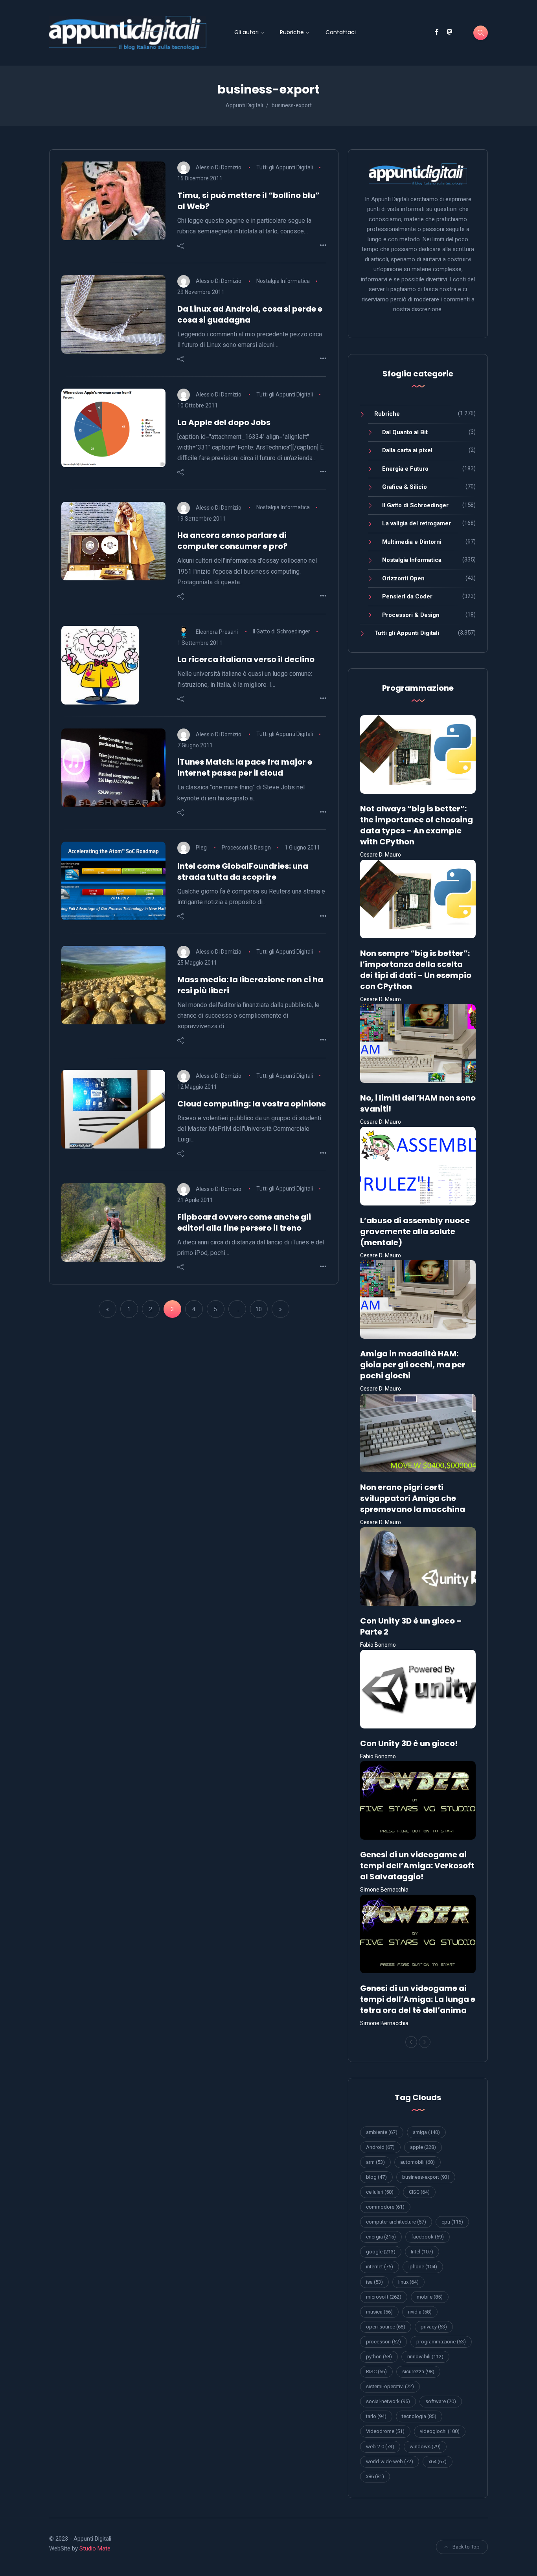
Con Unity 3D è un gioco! (409, 1743)
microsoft (384, 2297)
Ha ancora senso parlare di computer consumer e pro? (232, 541)
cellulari (380, 2192)
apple (423, 2147)
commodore (385, 2207)
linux (408, 2282)
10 (259, 1309)
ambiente (382, 2132)
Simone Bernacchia (384, 1890)
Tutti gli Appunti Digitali (285, 167)
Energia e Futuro (405, 469)
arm (375, 2162)
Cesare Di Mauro (381, 855)
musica (379, 2312)
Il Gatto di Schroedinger (281, 631)
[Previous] (411, 2042)
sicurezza (418, 2371)
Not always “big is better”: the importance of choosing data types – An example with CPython (417, 825)
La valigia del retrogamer (417, 523)
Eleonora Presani (217, 631)
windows (425, 2447)
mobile (430, 2297)
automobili (417, 2162)
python (379, 2357)
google (381, 2252)
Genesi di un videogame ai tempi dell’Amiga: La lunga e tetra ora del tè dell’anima (418, 1999)
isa (374, 2282)
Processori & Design (246, 848)
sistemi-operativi (390, 2386)
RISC (376, 2371)
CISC (419, 2192)
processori (383, 2342)
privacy (434, 2327)
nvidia (420, 2312)
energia (381, 2237)
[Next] (425, 2042)
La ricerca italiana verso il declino (246, 659)
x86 (375, 2476)
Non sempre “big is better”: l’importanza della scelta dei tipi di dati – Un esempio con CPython (416, 970)
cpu (452, 2222)
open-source (386, 2327)
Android (380, 2147)
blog (376, 2177)
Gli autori (246, 32)
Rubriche (292, 32)
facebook (428, 2237)
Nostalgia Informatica (283, 281)
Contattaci (341, 32)
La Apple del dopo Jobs (224, 422)
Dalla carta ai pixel (407, 450)
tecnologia (419, 2416)
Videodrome (385, 2431)
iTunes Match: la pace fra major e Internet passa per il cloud (245, 767)
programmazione (441, 2342)
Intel (422, 2252)
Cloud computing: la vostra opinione (252, 1104)
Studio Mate (95, 2548)
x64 (438, 2461)
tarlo (376, 2416)
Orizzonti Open (403, 578)
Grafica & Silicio (405, 487)
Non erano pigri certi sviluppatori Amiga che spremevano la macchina (413, 1498)
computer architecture (396, 2222)
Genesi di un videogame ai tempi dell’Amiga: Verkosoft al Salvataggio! (417, 1866)
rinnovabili (425, 2357)
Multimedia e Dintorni (412, 542)
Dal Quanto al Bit (405, 432)
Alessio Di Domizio (219, 167)
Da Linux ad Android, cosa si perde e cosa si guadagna (250, 314)
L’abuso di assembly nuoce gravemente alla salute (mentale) (415, 1231)
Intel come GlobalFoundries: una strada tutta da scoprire (243, 872)
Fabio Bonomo (378, 1645)
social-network (388, 2401)
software (441, 2401)
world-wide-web (390, 2461)
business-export (426, 2177)
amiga (426, 2132)
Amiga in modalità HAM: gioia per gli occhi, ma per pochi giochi (413, 1365)
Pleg (201, 848)
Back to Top (466, 2547)
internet (380, 2267)
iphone (423, 2267)
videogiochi (440, 2431)
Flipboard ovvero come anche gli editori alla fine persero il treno (244, 1222)
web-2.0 (380, 2447)
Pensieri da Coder (407, 596)
